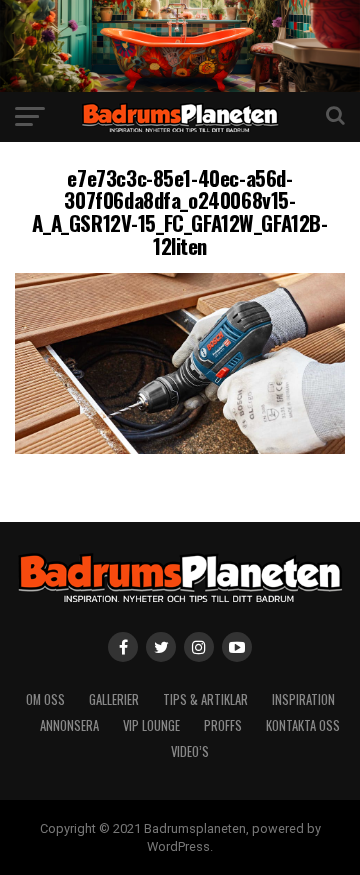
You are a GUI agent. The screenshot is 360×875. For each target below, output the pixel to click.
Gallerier (114, 699)
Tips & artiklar (205, 699)
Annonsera (69, 725)
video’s (190, 751)
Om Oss (45, 699)
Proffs (223, 725)
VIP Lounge (151, 725)
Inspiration (303, 699)
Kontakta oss (303, 725)
